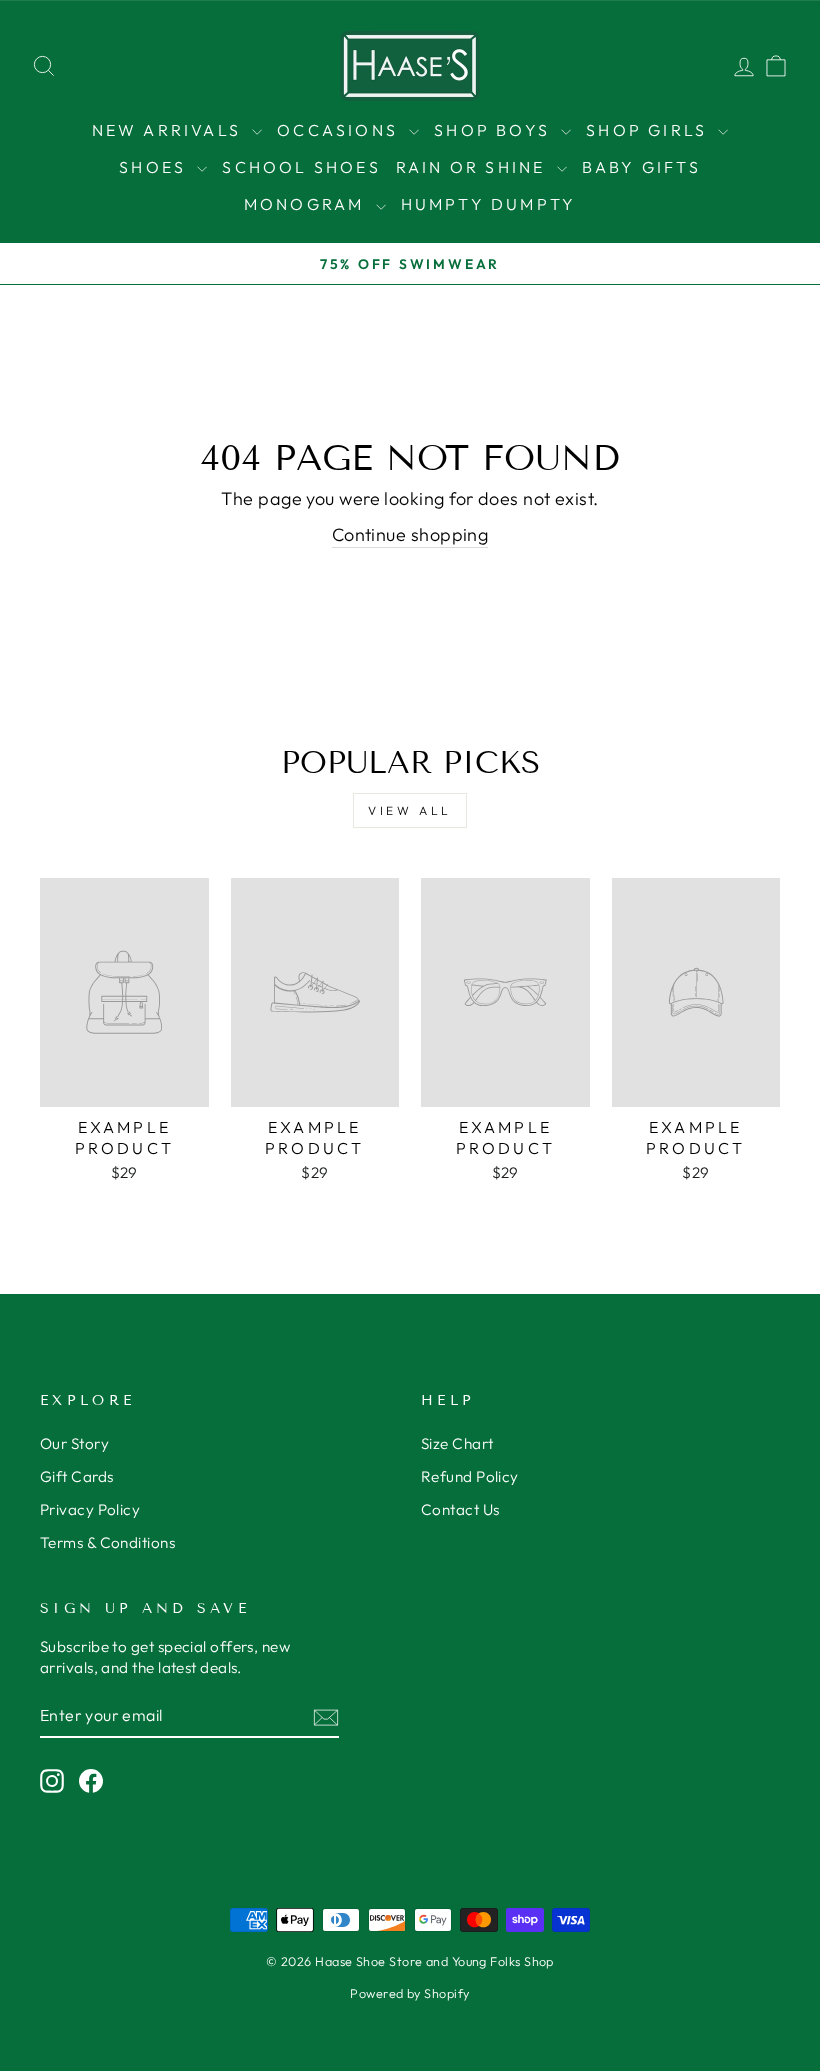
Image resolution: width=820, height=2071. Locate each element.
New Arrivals (170, 130)
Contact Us (460, 1509)
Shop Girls (649, 130)
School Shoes (301, 167)
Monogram (307, 204)
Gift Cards (77, 1476)
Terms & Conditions (107, 1542)
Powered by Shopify (409, 1993)
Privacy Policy (90, 1509)
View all (410, 810)
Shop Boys (495, 130)
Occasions (340, 130)
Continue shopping (410, 534)
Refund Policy (470, 1476)
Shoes (155, 167)
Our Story (74, 1443)
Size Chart (457, 1443)
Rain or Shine (474, 167)
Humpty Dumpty (489, 204)
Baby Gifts (641, 167)
